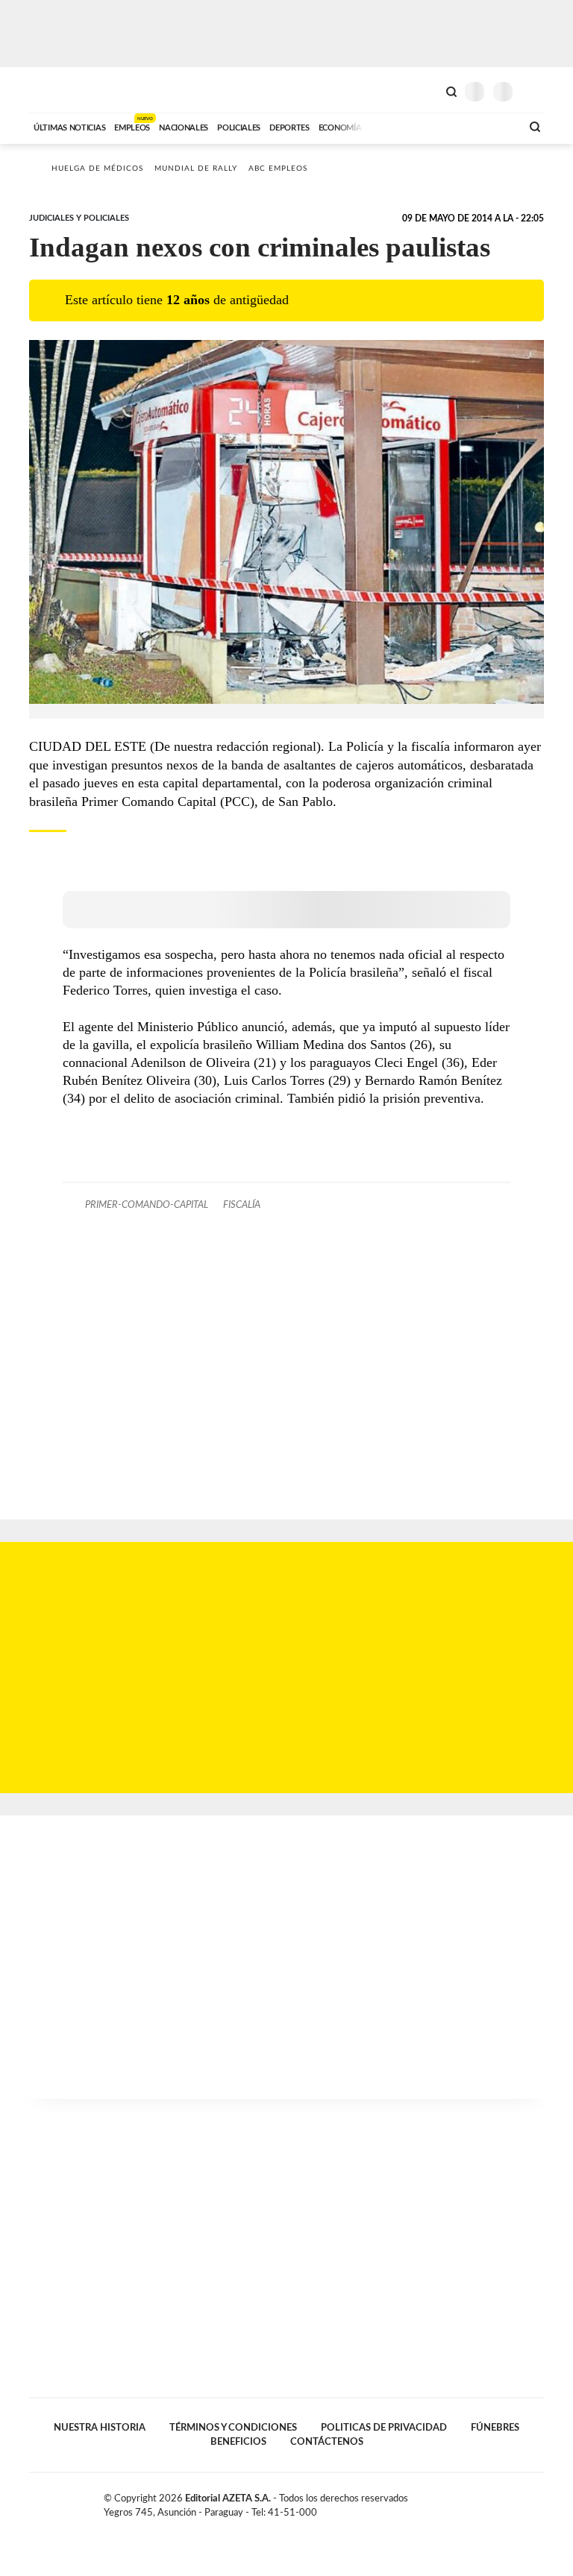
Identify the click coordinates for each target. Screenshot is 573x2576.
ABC (57, 90)
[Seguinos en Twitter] (507, 2501)
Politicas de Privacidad (384, 2428)
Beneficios (238, 2442)
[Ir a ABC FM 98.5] (490, 126)
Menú (535, 91)
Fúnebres (495, 2428)
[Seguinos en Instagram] (538, 2501)
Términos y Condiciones (233, 2428)
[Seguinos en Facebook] (491, 2501)
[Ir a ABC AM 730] (430, 126)
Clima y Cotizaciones (426, 90)
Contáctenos (327, 2442)
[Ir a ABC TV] (389, 126)
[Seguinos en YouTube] (522, 2501)
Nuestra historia (100, 2428)
